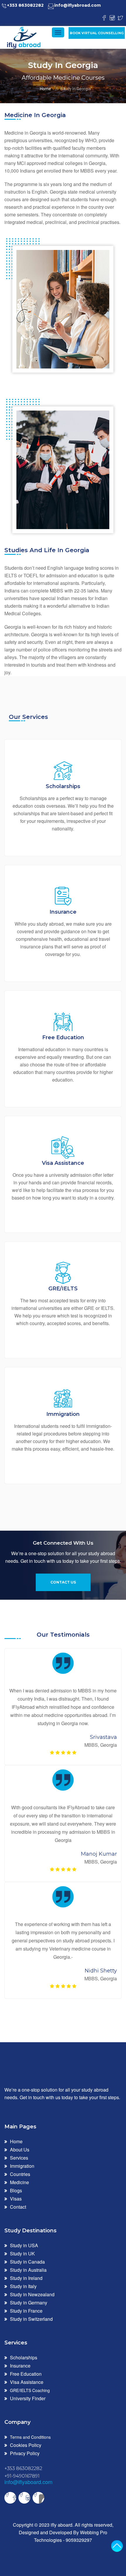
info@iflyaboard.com (28, 2482)
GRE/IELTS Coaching (30, 2390)
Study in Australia (28, 2270)
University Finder (28, 2398)
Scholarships (24, 2357)
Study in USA (24, 2245)
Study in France (26, 2311)
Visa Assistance (27, 2382)
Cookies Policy (26, 2445)
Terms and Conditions (30, 2437)
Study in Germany (29, 2303)
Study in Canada (27, 2262)
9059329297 (79, 2540)
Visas (16, 2199)
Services (19, 2158)
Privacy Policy (25, 2453)
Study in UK (22, 2253)
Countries (20, 2174)
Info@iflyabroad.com (78, 5)
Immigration (22, 2166)
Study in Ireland (26, 2278)
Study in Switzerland (31, 2319)
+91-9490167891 (22, 2476)
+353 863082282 (25, 5)
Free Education (26, 2374)
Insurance (20, 2366)
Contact (18, 2207)
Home (45, 89)
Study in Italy (23, 2286)
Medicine (19, 2182)
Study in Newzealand (32, 2294)
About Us (20, 2150)
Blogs (16, 2190)
